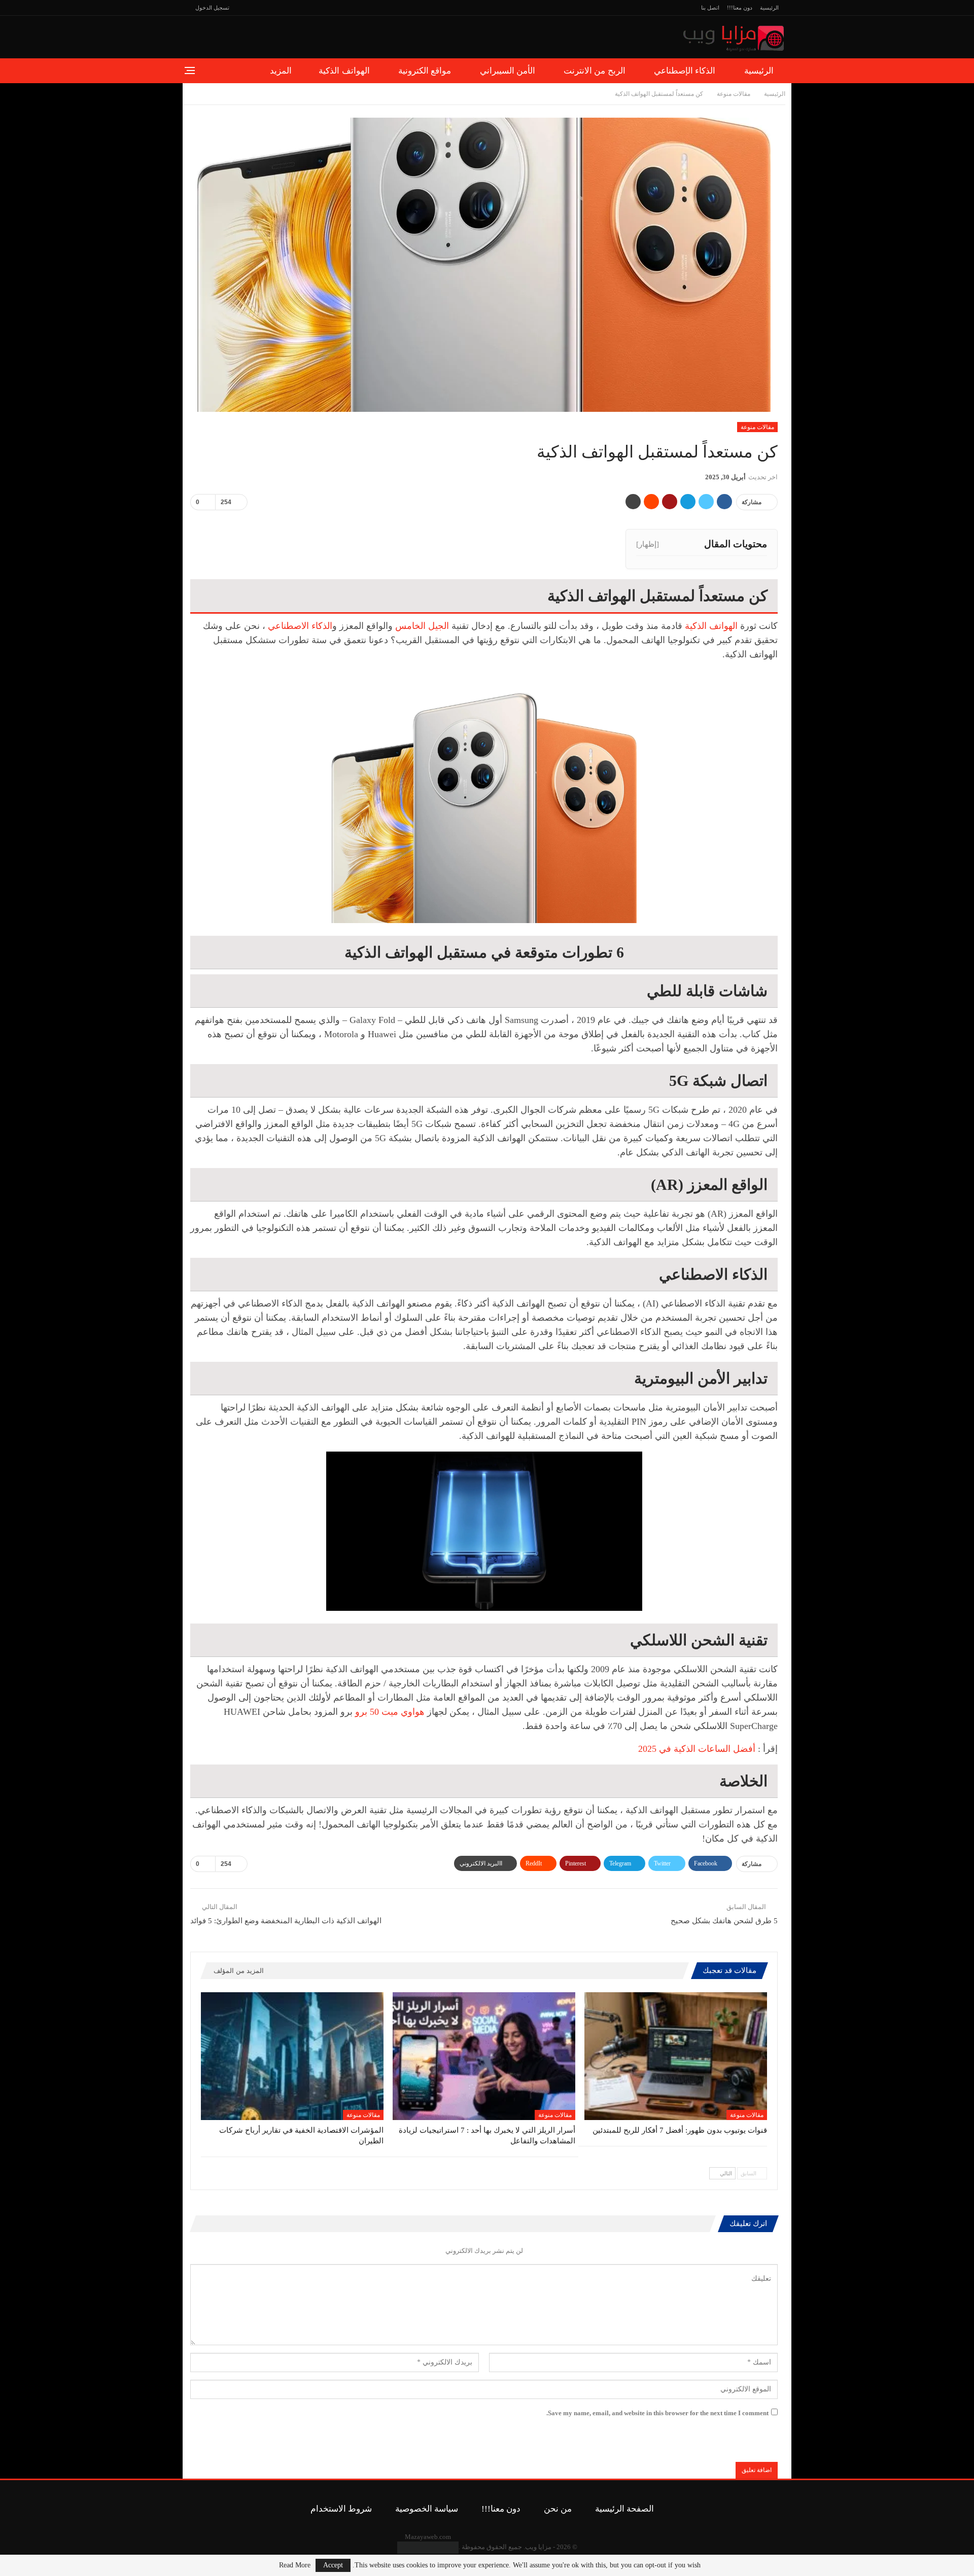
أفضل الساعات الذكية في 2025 (697, 1749)
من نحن (558, 2509)
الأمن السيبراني (508, 71)
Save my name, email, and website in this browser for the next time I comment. (657, 2413)
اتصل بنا (710, 8)
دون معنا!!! (740, 8)
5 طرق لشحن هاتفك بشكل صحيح (724, 1921)
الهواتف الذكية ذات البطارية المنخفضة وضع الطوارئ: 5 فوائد (286, 1921)
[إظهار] (648, 544)
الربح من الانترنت (595, 71)
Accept (333, 2565)
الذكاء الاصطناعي (300, 626)
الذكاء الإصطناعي (685, 71)
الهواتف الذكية (344, 71)
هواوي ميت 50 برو (390, 1712)
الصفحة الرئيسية (624, 2509)
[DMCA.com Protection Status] (428, 2547)
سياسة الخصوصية (427, 2509)
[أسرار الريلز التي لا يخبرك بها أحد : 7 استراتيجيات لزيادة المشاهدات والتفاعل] (484, 2056)
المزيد (281, 71)
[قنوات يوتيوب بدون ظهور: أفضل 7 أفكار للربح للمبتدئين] (676, 2056)
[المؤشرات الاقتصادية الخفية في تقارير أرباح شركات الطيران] (292, 2056)
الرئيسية (769, 8)
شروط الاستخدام (341, 2509)
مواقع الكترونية (425, 71)
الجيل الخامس (423, 626)
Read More (295, 2565)
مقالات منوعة (757, 427)
